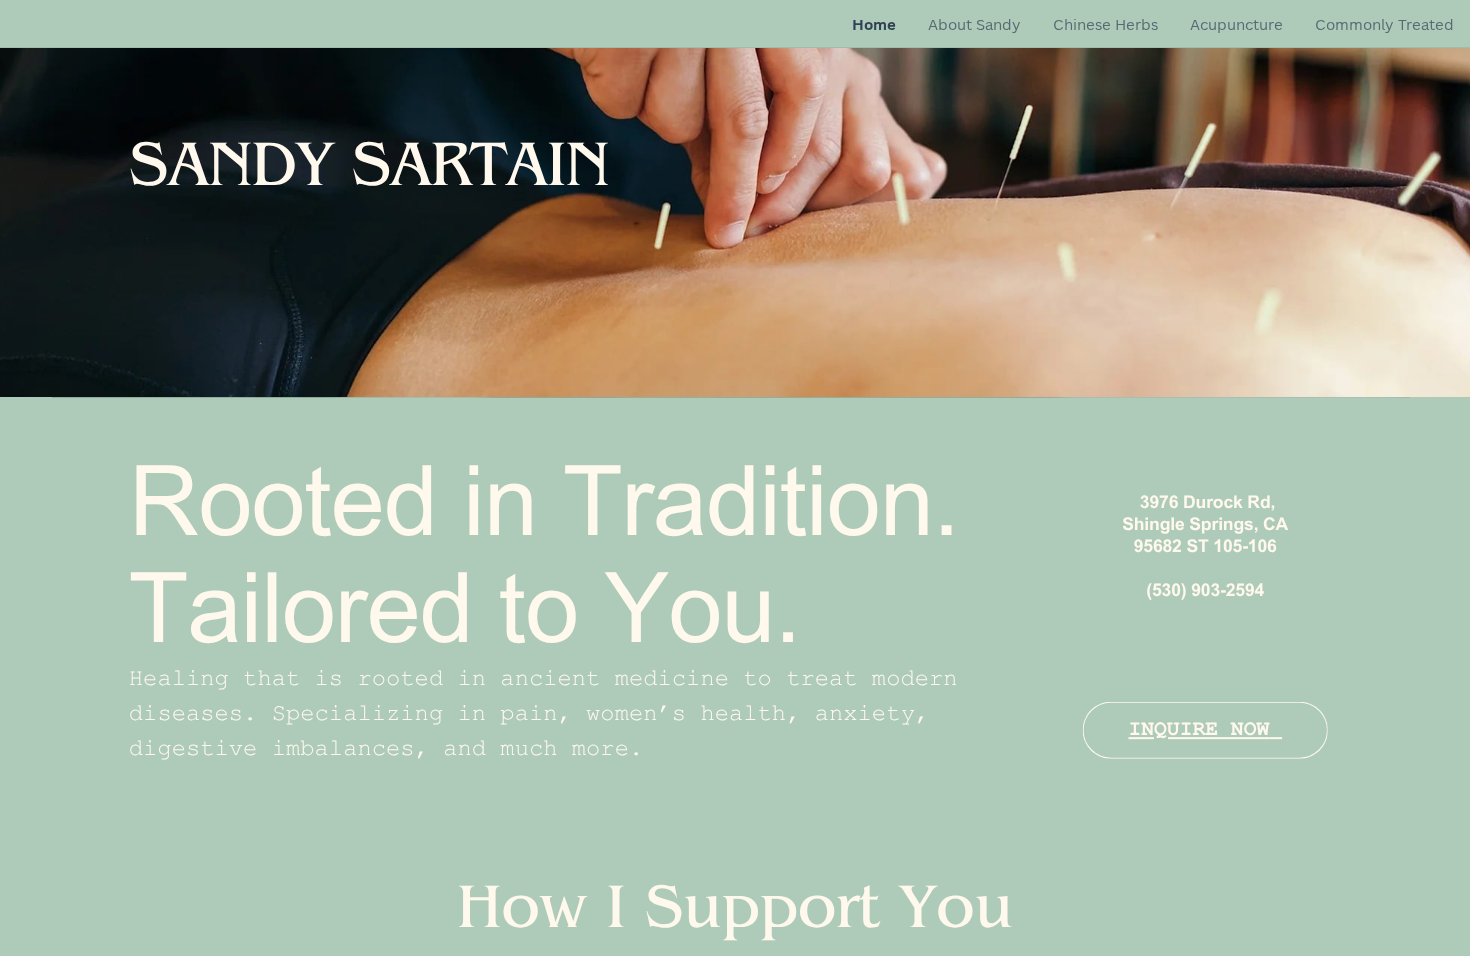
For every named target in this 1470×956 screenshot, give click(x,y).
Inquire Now (1198, 730)
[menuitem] (874, 25)
